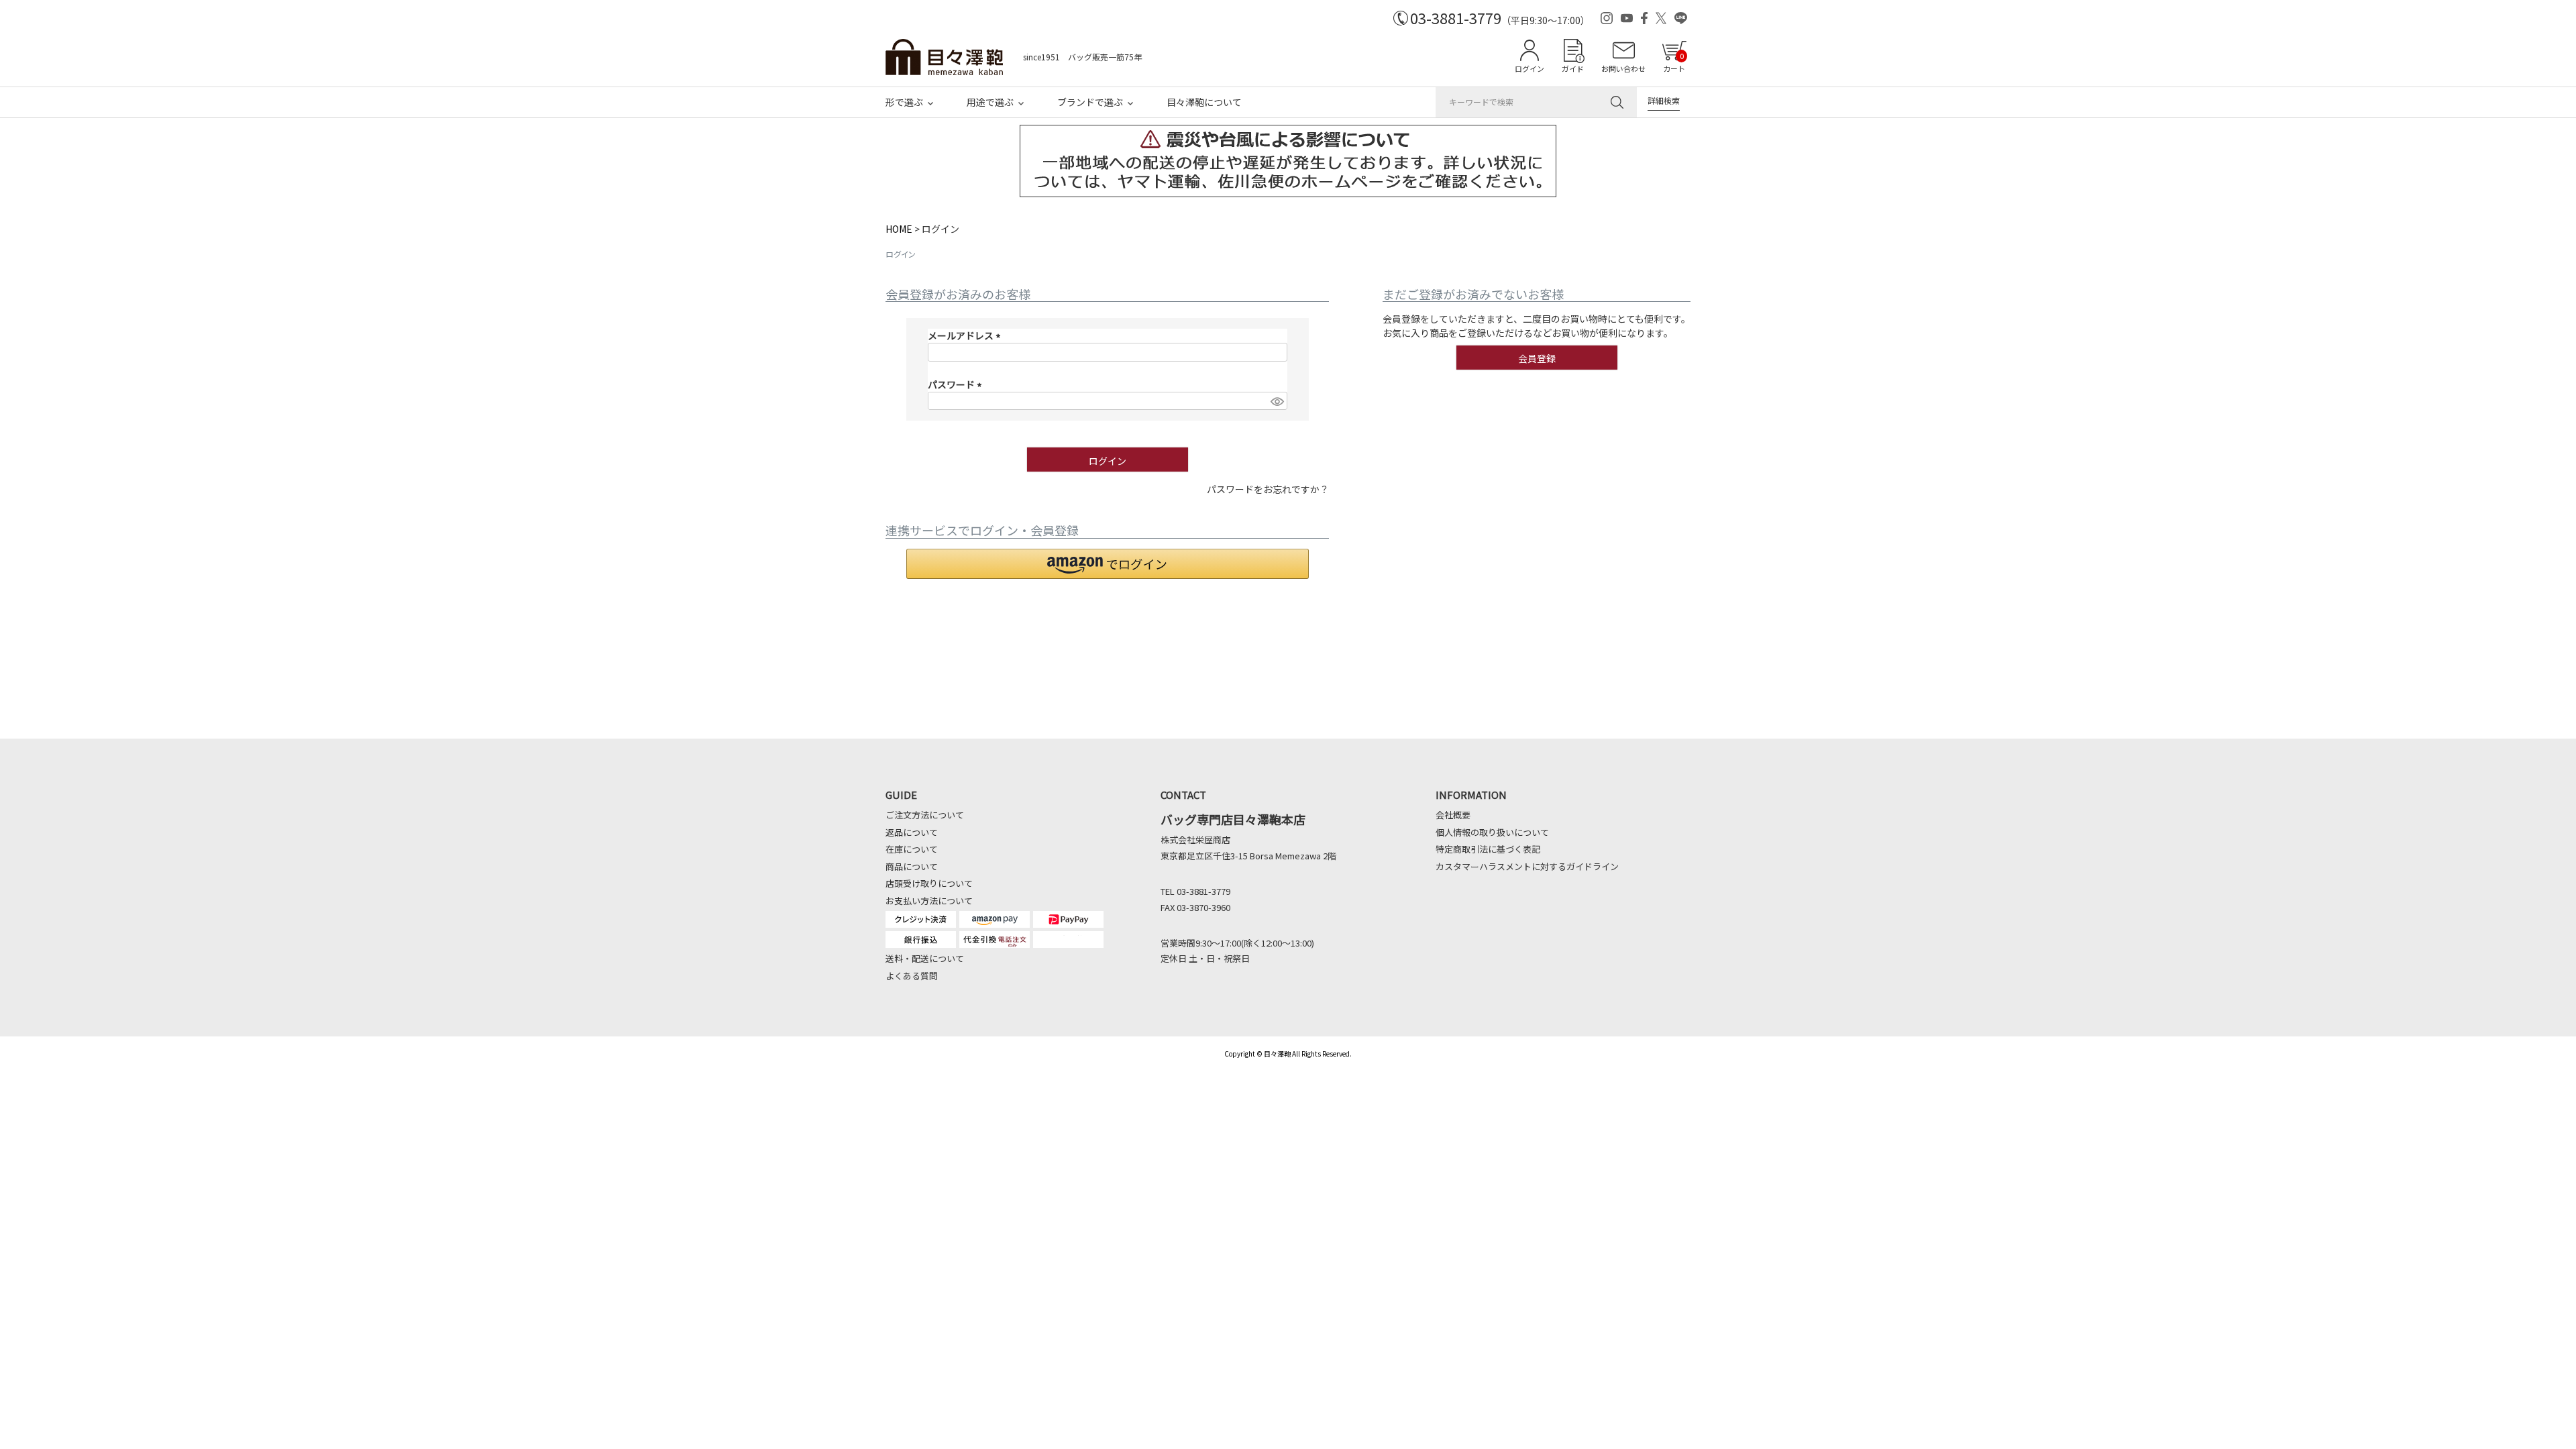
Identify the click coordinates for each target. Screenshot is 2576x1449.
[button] (1108, 564)
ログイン (1529, 68)
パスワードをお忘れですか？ (1268, 489)
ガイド (1573, 68)
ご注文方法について (925, 815)
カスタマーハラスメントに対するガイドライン (1527, 866)
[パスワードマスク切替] (1277, 401)
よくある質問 (912, 976)
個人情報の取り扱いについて (1492, 832)
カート (1674, 62)
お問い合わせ (1623, 68)
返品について (912, 832)
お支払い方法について (929, 901)
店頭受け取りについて (929, 883)
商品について (912, 866)
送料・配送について (925, 958)
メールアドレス (966, 335)
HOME (899, 229)
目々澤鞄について (1204, 102)
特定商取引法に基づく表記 (1488, 849)
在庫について (912, 849)
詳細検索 (1664, 100)
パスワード (957, 384)
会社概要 (1453, 815)
